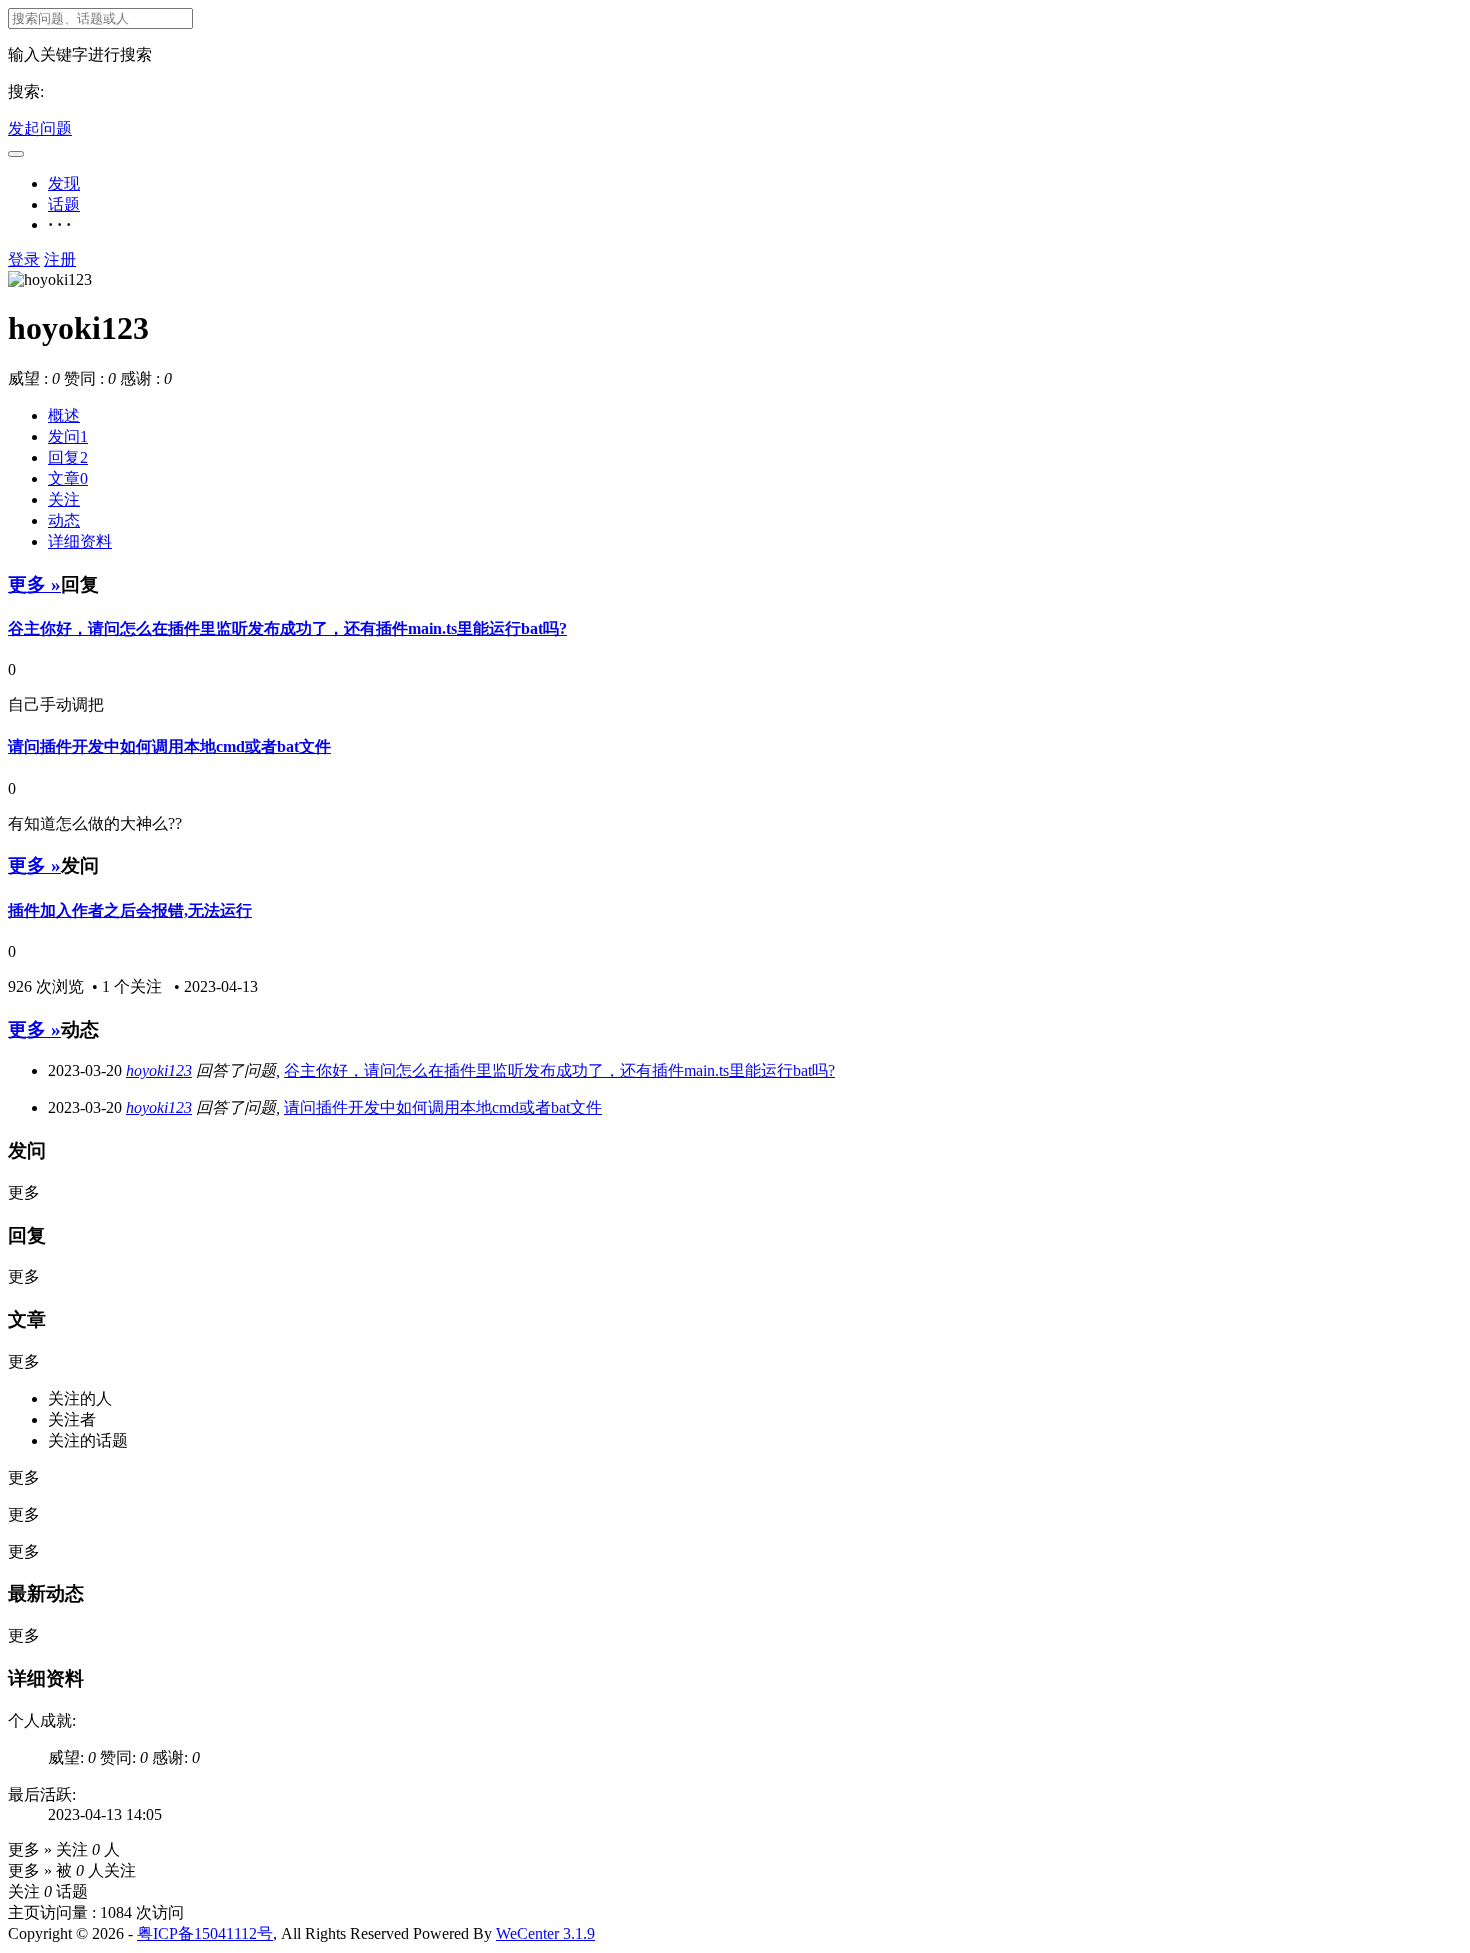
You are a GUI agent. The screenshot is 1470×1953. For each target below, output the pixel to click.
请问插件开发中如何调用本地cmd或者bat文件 (169, 746)
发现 (64, 183)
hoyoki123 (159, 1070)
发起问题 (40, 128)
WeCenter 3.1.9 (545, 1933)
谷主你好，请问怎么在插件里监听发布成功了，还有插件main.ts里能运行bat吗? (287, 628)
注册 (60, 259)
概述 (64, 415)
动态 (64, 520)
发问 (68, 436)
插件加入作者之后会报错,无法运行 (130, 910)
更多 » (34, 584)
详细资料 (80, 541)
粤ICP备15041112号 (205, 1933)
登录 (24, 259)
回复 (68, 457)
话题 (64, 204)
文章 (68, 478)
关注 (64, 499)
